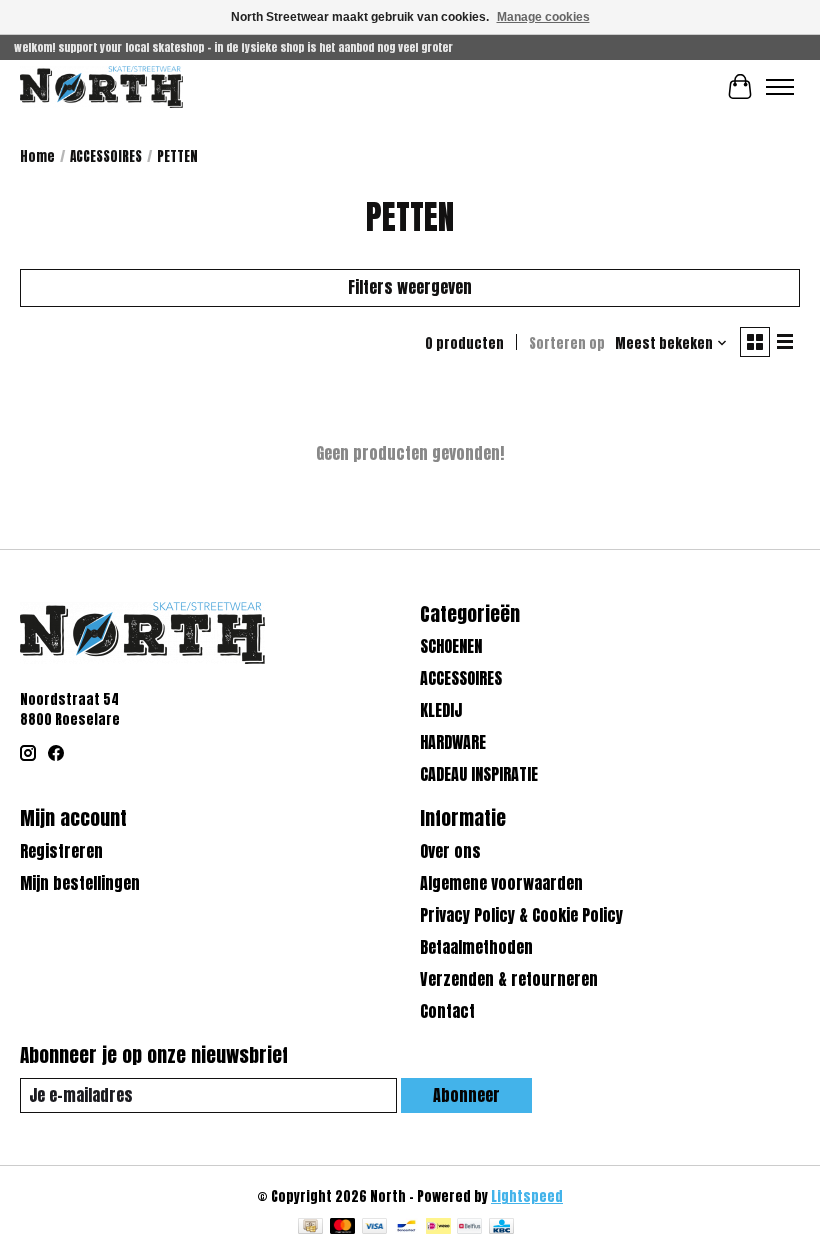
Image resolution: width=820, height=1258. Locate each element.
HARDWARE (453, 742)
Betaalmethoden (476, 947)
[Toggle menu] (780, 87)
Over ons (450, 851)
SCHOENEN (451, 646)
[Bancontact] (406, 1228)
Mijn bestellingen (80, 883)
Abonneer (466, 1095)
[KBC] (501, 1228)
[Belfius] (469, 1228)
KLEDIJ (441, 710)
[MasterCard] (343, 1228)
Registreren (61, 851)
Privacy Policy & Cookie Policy (521, 915)
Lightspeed (527, 1196)
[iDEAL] (438, 1228)
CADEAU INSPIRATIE (479, 774)
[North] (101, 86)
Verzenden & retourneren (509, 979)
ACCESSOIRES (106, 156)
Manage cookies (543, 17)
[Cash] (310, 1228)
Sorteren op (567, 343)
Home (37, 156)
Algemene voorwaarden (501, 883)
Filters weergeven (410, 287)
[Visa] (375, 1228)
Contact (447, 1011)
